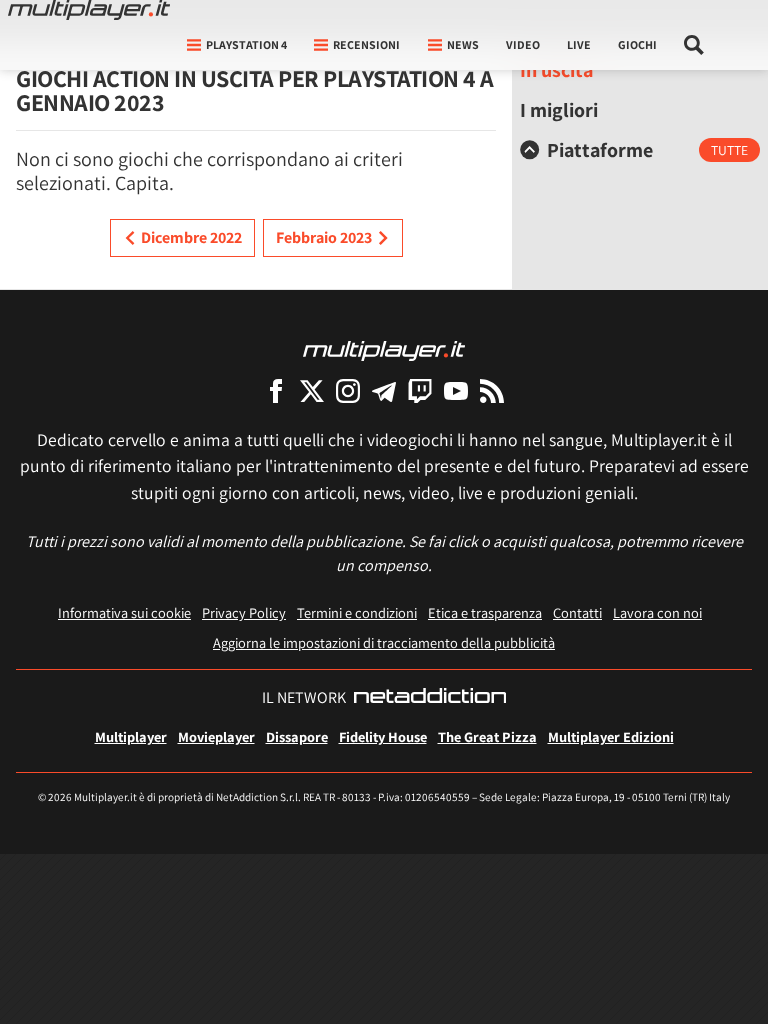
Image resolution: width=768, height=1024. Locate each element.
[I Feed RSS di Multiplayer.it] (492, 390)
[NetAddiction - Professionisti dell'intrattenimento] (430, 698)
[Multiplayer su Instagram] (348, 390)
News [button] (463, 44)
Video (523, 44)
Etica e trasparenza (485, 612)
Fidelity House (383, 736)
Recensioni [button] (366, 44)
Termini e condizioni (357, 612)
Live (579, 44)
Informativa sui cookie (124, 612)
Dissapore (297, 736)
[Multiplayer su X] (312, 390)
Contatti (577, 612)
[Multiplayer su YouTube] (456, 390)
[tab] (640, 150)
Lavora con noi (657, 612)
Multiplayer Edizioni (611, 736)
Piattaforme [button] (600, 150)
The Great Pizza (487, 736)
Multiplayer (131, 736)
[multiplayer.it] (384, 349)
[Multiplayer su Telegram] (384, 390)
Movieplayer (216, 736)
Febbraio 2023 (324, 237)
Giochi (637, 44)
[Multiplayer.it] (89, 10)
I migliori (559, 110)
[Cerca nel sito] (694, 45)
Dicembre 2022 (191, 237)
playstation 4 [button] (246, 44)
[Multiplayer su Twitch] (420, 390)
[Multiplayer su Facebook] (276, 390)
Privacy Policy (244, 612)
